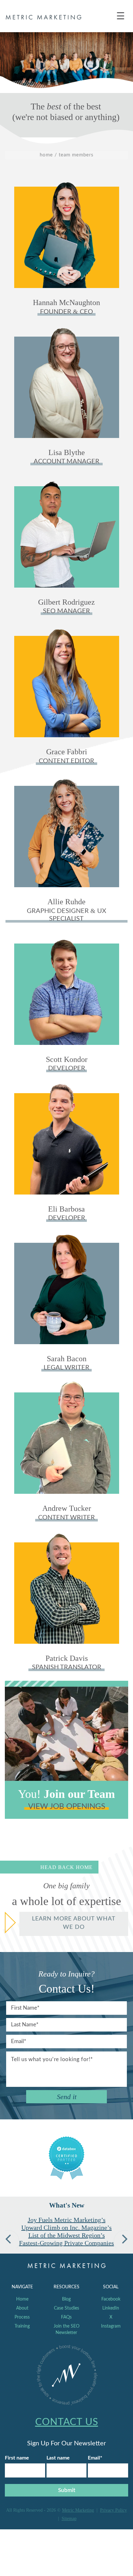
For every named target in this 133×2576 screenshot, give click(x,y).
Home (22, 2299)
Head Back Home (66, 1867)
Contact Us (67, 2422)
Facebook (111, 2299)
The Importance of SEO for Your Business (67, 2224)
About (22, 2308)
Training (22, 2326)
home (46, 155)
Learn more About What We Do (74, 1923)
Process (22, 2317)
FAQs (66, 2317)
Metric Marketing (78, 2510)
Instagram (111, 2326)
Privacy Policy (113, 2510)
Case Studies (66, 2308)
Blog (66, 2299)
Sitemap (69, 2518)
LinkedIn (111, 2308)
